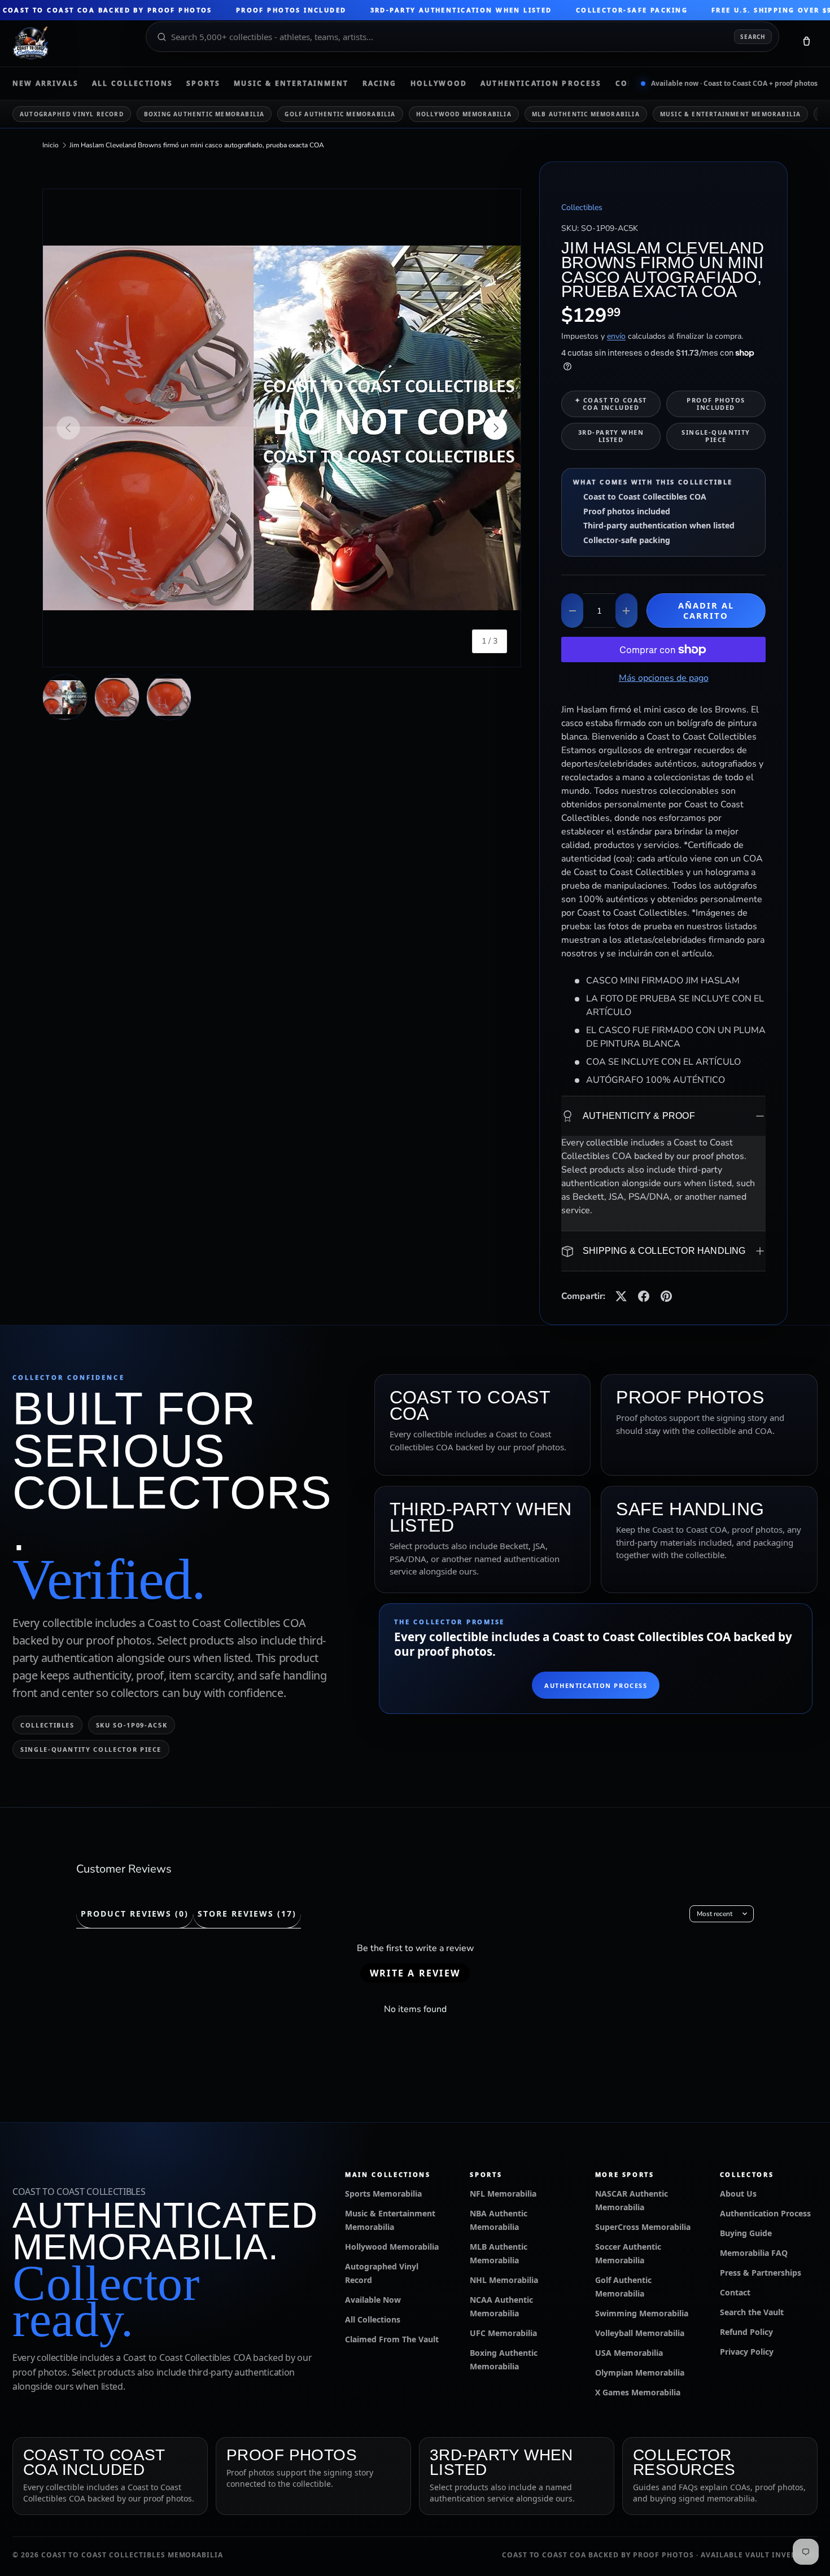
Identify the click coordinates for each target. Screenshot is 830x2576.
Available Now (373, 2300)
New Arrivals (45, 84)
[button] (806, 43)
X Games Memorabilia (638, 2392)
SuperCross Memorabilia (643, 2227)
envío (616, 336)
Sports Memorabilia (383, 2194)
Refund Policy (746, 2332)
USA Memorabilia (629, 2353)
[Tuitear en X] (621, 1296)
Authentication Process (541, 84)
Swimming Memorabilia (642, 2313)
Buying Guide (746, 2233)
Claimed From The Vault (392, 2339)
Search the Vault (752, 2312)
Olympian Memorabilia (640, 2372)
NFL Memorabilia (503, 2194)
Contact (735, 2292)
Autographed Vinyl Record (72, 114)
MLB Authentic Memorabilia (586, 114)
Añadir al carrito (706, 610)
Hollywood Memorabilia (464, 114)
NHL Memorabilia (504, 2280)
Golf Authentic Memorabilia (340, 114)
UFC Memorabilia (503, 2333)
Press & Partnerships (761, 2273)
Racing (380, 84)
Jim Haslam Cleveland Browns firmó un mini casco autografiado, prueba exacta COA (197, 145)
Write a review (415, 1973)
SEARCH (753, 37)
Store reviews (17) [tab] (247, 1914)
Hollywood (439, 84)
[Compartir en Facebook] (644, 1296)
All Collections (132, 84)
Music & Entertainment (291, 84)
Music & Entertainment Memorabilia (731, 114)
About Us (738, 2194)
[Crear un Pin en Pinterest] (666, 1296)
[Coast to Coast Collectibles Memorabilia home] (71, 43)
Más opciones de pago (664, 678)
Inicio (51, 145)
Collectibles (582, 207)
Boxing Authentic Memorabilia (204, 114)
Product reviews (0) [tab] (135, 1914)
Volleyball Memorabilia (640, 2333)
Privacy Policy (747, 2352)
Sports (203, 84)
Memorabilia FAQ (754, 2253)
